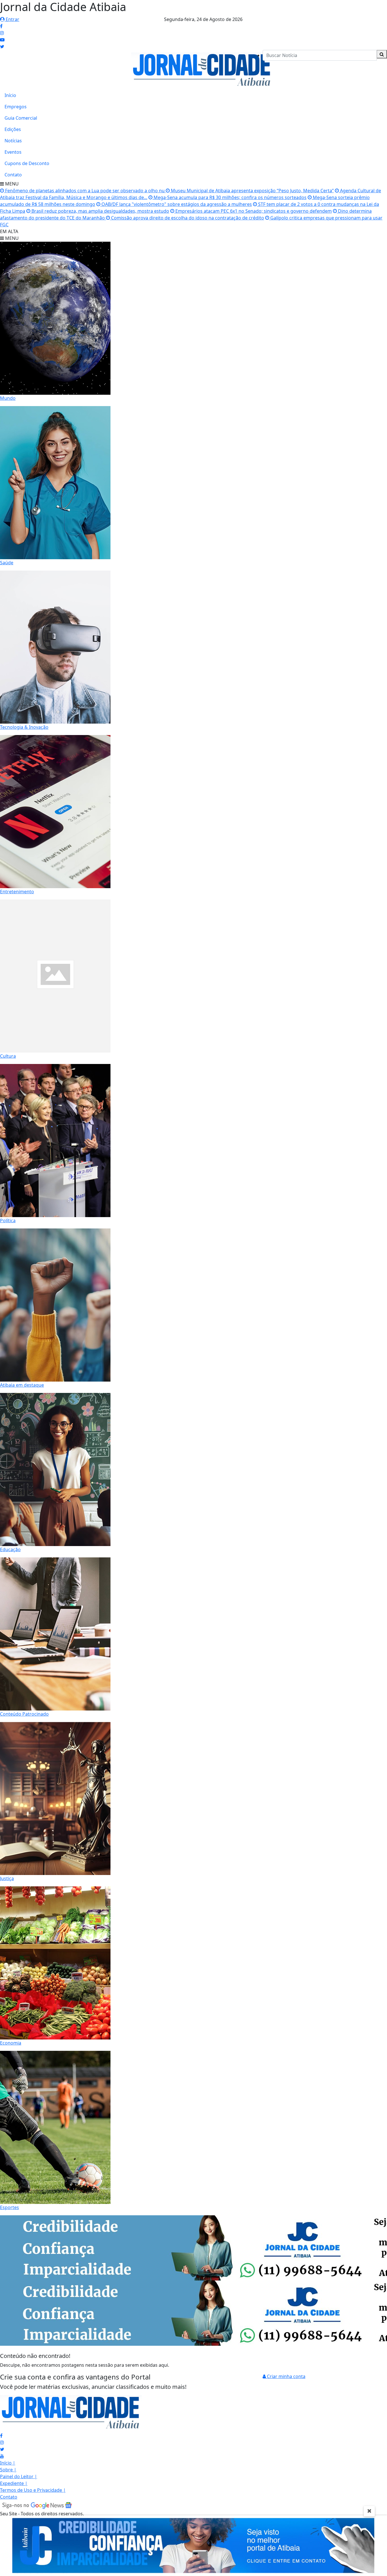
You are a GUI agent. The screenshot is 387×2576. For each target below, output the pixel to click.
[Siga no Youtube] (2, 40)
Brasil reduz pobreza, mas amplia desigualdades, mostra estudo (100, 211)
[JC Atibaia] (202, 69)
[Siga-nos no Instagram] (2, 2442)
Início (10, 95)
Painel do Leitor (19, 2476)
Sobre (8, 2470)
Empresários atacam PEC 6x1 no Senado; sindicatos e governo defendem (253, 211)
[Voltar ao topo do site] (378, 1545)
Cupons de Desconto (27, 163)
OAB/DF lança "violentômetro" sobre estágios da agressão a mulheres (176, 204)
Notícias (13, 141)
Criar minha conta (286, 2376)
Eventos (13, 152)
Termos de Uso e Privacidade (33, 2490)
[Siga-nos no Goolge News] (37, 2505)
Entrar (12, 19)
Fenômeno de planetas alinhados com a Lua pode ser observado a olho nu (85, 191)
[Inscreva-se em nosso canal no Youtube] (2, 2456)
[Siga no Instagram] (2, 33)
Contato (13, 175)
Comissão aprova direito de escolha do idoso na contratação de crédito (187, 218)
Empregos (16, 107)
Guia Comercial (21, 118)
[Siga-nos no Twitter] (2, 2449)
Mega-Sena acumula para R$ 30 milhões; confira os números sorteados (229, 197)
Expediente (14, 2483)
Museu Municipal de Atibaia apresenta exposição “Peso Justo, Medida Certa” (252, 191)
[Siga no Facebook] (1, 26)
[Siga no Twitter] (2, 47)
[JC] (193, 2545)
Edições (13, 129)
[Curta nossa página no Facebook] (1, 2436)
